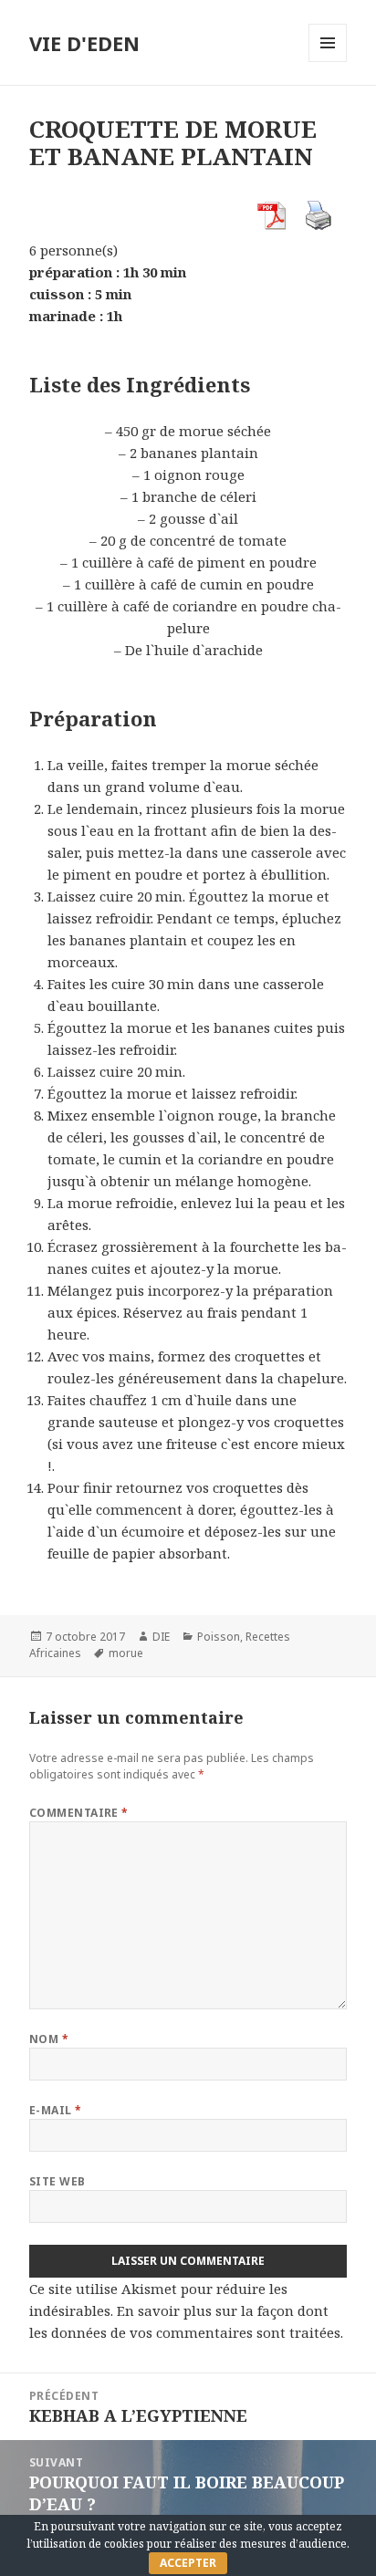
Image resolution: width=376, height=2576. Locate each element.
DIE (161, 1637)
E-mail (56, 2110)
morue (126, 1653)
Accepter (188, 2563)
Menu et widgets (328, 62)
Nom (49, 2039)
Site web (57, 2181)
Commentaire (79, 1813)
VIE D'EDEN (84, 43)
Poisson (219, 1637)
